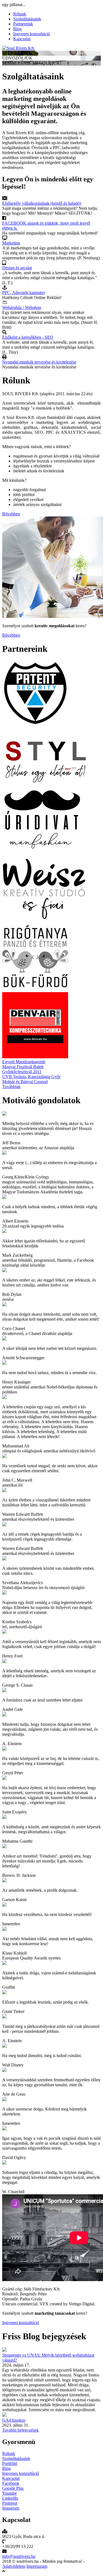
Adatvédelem (14, 2566)
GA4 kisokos (14, 2420)
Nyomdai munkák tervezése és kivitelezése (39, 362)
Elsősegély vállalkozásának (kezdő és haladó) (42, 203)
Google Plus (13, 2488)
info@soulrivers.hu (19, 2556)
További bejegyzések (20, 2430)
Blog (17, 29)
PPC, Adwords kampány (24, 293)
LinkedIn (10, 2498)
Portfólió (10, 2463)
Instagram (11, 2508)
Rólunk (20, 14)
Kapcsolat (22, 39)
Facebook (11, 2483)
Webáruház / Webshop (22, 307)
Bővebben (11, 514)
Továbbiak (11, 1087)
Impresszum (37, 2566)
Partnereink (23, 24)
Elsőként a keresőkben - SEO (28, 337)
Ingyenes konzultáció (32, 34)
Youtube (9, 2493)
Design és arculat (17, 268)
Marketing (11, 243)
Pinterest (10, 2503)
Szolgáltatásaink (27, 19)
